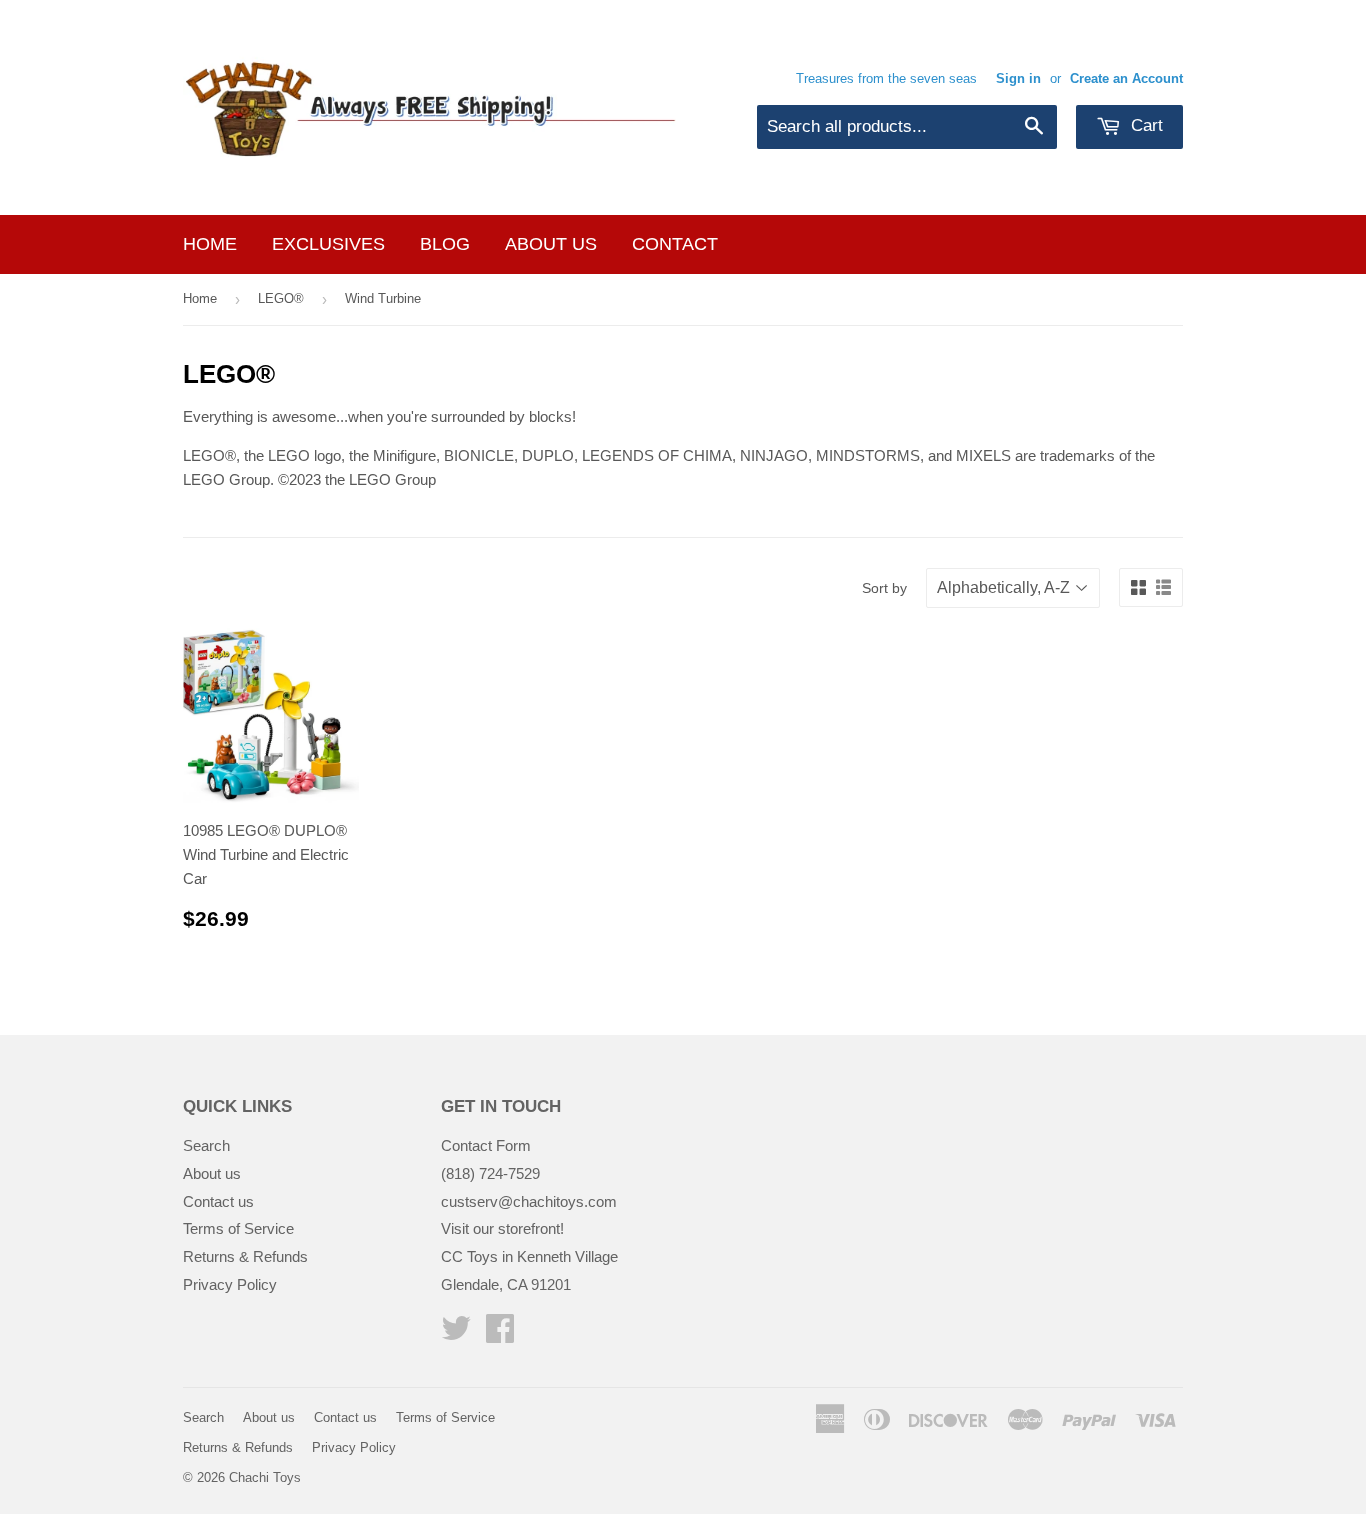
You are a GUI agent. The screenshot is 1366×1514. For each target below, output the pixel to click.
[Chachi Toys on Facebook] (500, 1334)
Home (210, 244)
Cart (1144, 125)
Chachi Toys (265, 1477)
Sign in (1018, 78)
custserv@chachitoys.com (529, 1201)
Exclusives (328, 244)
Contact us (218, 1201)
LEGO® (281, 298)
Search (206, 1145)
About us (551, 244)
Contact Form (486, 1145)
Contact (675, 244)
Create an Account (1126, 78)
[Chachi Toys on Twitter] (456, 1334)
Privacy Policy (230, 1284)
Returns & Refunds (245, 1256)
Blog (445, 244)
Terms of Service (238, 1228)
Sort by (884, 588)
